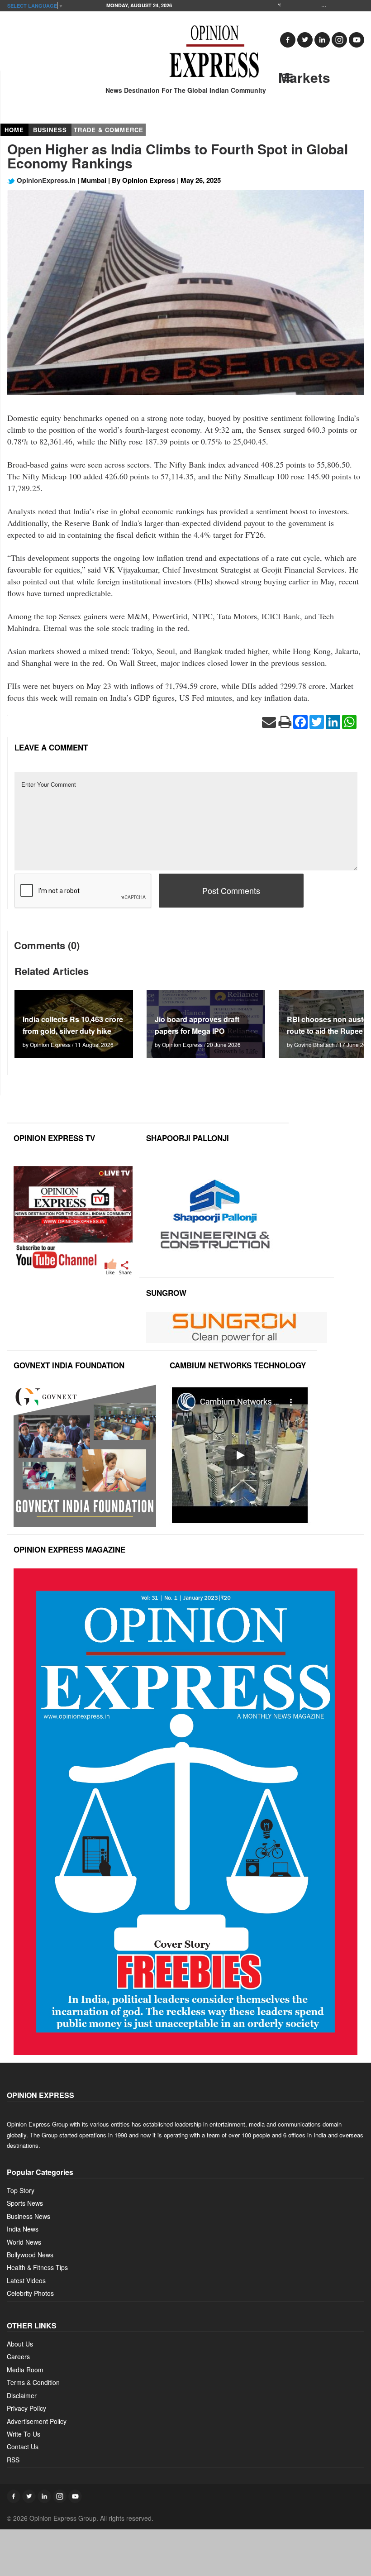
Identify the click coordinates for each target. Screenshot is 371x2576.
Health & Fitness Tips (37, 2267)
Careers (18, 2356)
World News (24, 2242)
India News (23, 2229)
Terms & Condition (33, 2382)
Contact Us (23, 2447)
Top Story (21, 2190)
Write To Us (24, 2434)
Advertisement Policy (37, 2421)
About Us (20, 2344)
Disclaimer (22, 2395)
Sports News (25, 2203)
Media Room (25, 2370)
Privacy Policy (26, 2408)
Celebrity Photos (30, 2293)
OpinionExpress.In (45, 180)
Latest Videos (26, 2280)
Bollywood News (30, 2255)
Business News (29, 2216)
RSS (13, 2460)
